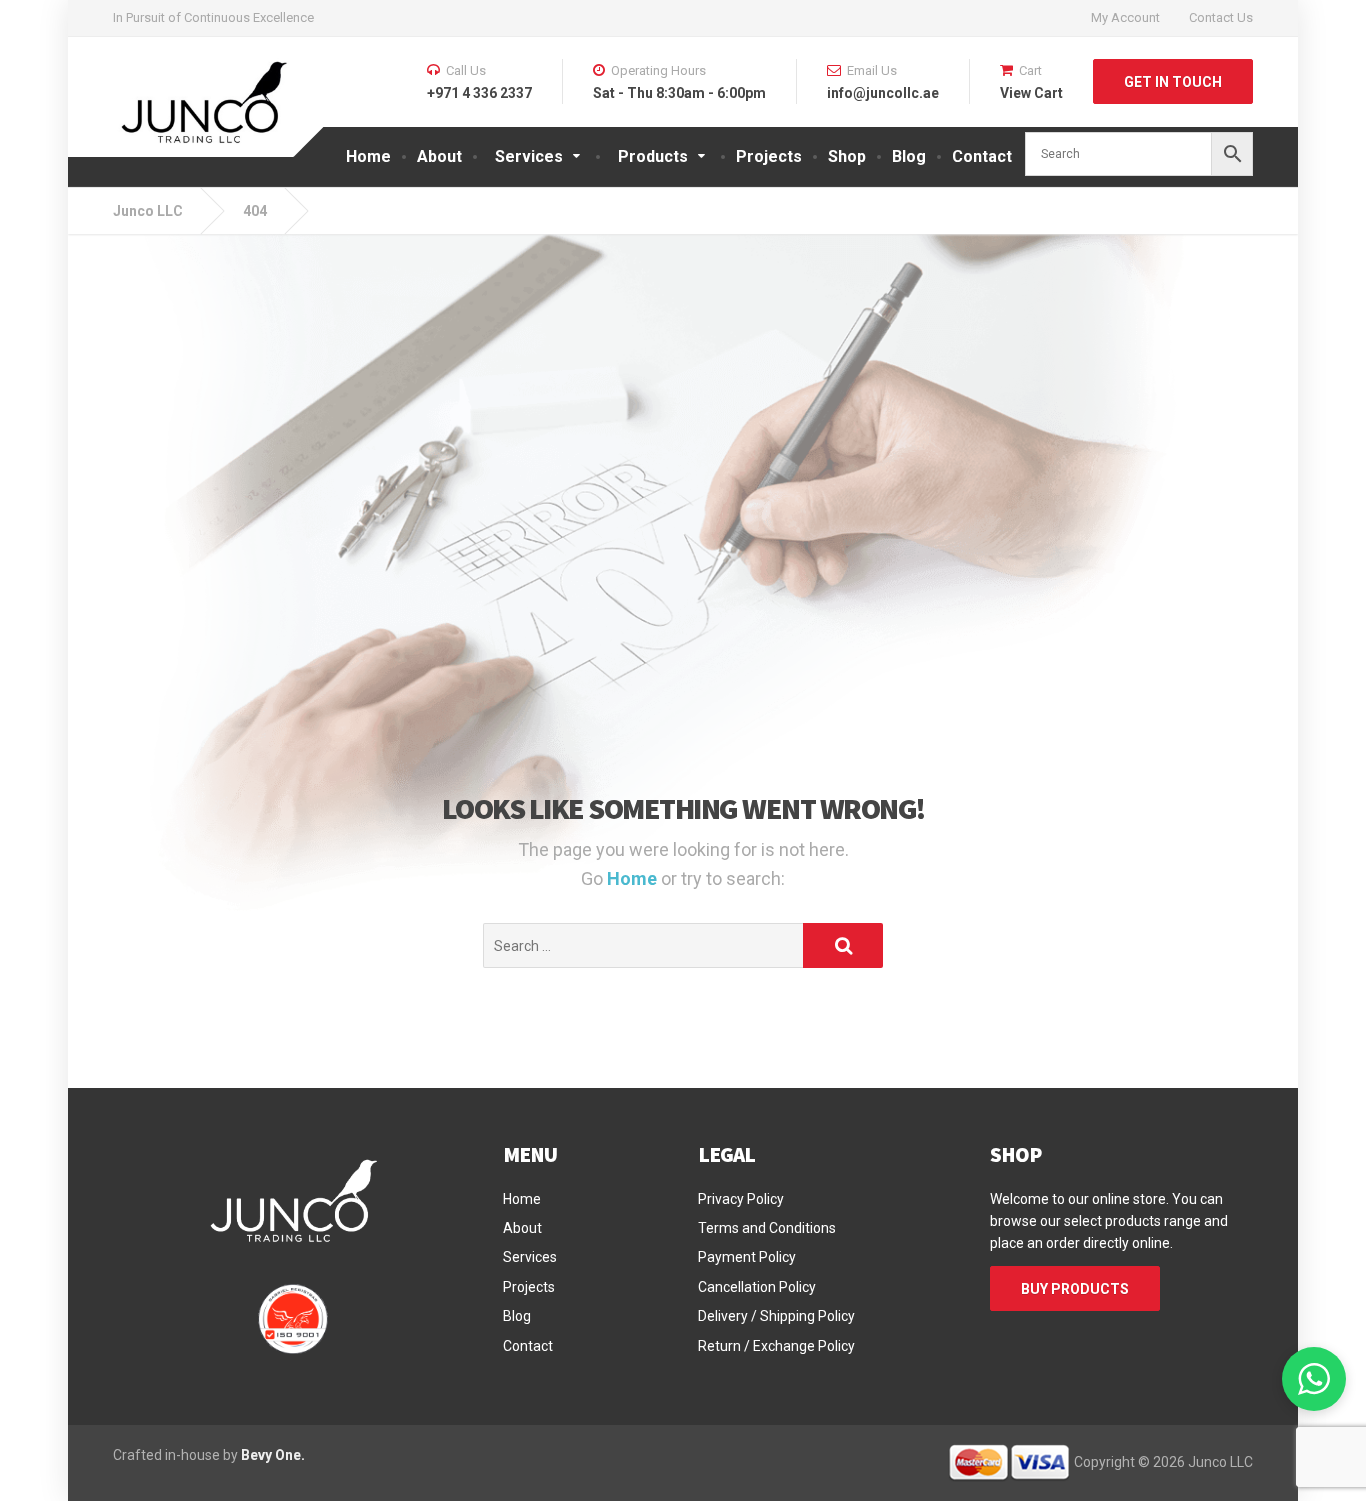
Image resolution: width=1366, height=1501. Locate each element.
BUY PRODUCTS (1075, 1289)
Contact (982, 156)
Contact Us (1221, 17)
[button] (1314, 1379)
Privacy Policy (741, 1199)
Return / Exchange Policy (776, 1346)
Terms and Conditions (767, 1228)
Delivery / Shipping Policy (776, 1316)
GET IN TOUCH (1173, 82)
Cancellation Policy (757, 1287)
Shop (847, 156)
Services (530, 1257)
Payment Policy (747, 1257)
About (439, 156)
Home (368, 156)
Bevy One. (273, 1455)
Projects (769, 156)
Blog (909, 156)
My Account (1125, 17)
